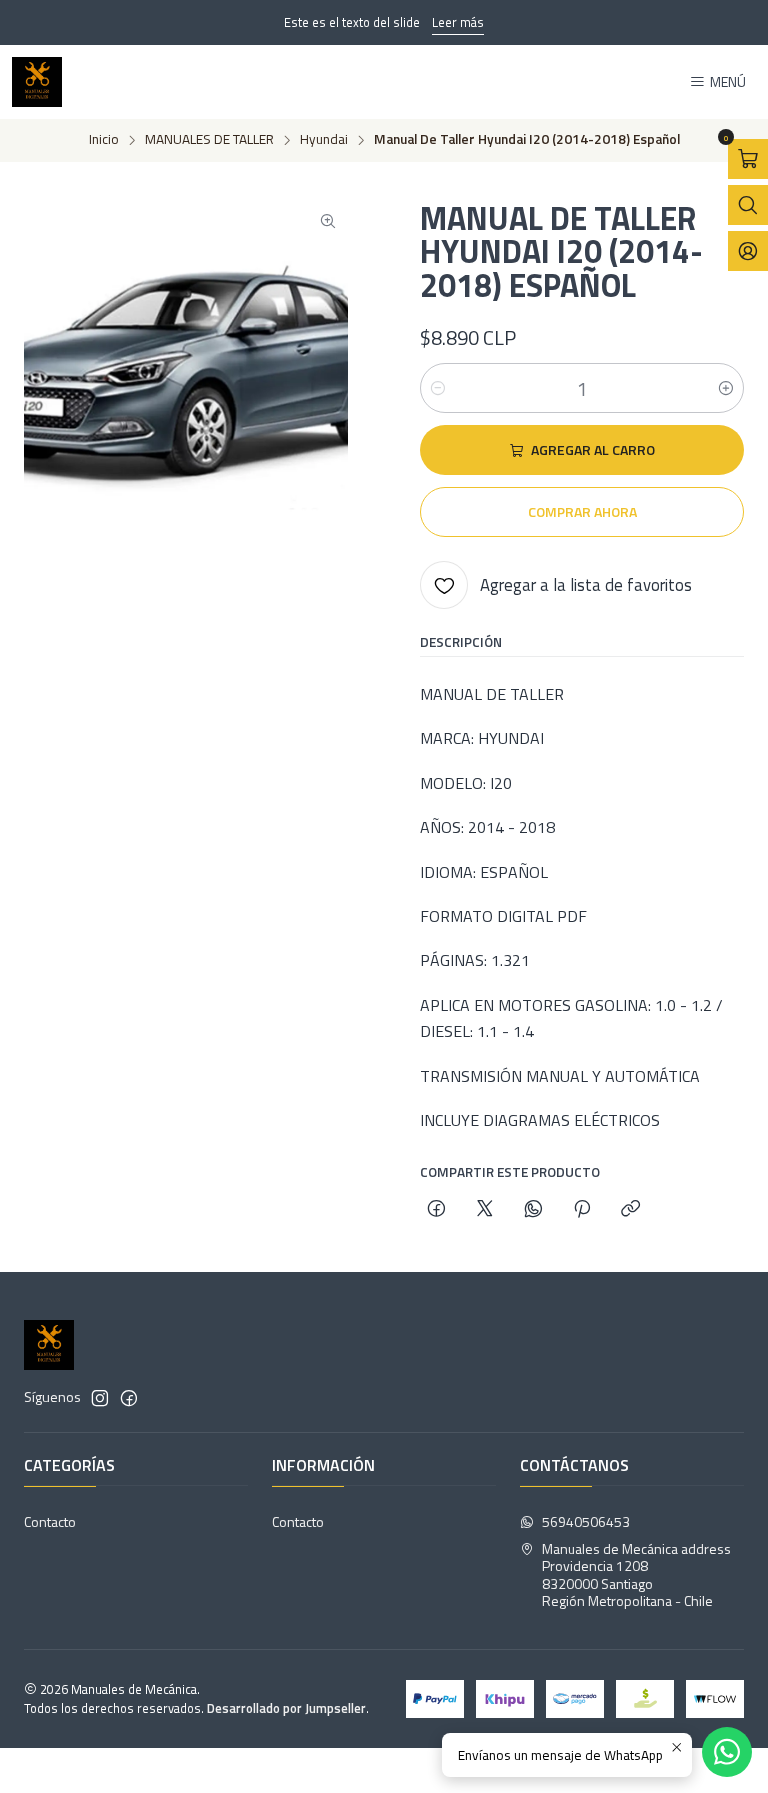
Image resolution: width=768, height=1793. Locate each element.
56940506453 (586, 1521)
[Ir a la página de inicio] (37, 82)
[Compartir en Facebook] (436, 1210)
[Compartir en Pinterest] (582, 1210)
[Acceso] (748, 251)
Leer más (458, 22)
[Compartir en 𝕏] (485, 1210)
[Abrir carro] (748, 159)
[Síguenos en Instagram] (100, 1398)
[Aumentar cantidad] (726, 388)
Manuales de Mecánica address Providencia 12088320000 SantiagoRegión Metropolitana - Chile (636, 1575)
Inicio (104, 140)
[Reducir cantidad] (438, 388)
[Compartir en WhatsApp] (533, 1210)
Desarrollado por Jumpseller (286, 1708)
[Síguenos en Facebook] (129, 1398)
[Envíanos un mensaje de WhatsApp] (727, 1752)
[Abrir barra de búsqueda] (748, 205)
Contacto (50, 1521)
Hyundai (324, 140)
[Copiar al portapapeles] (630, 1210)
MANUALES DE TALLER (209, 140)
